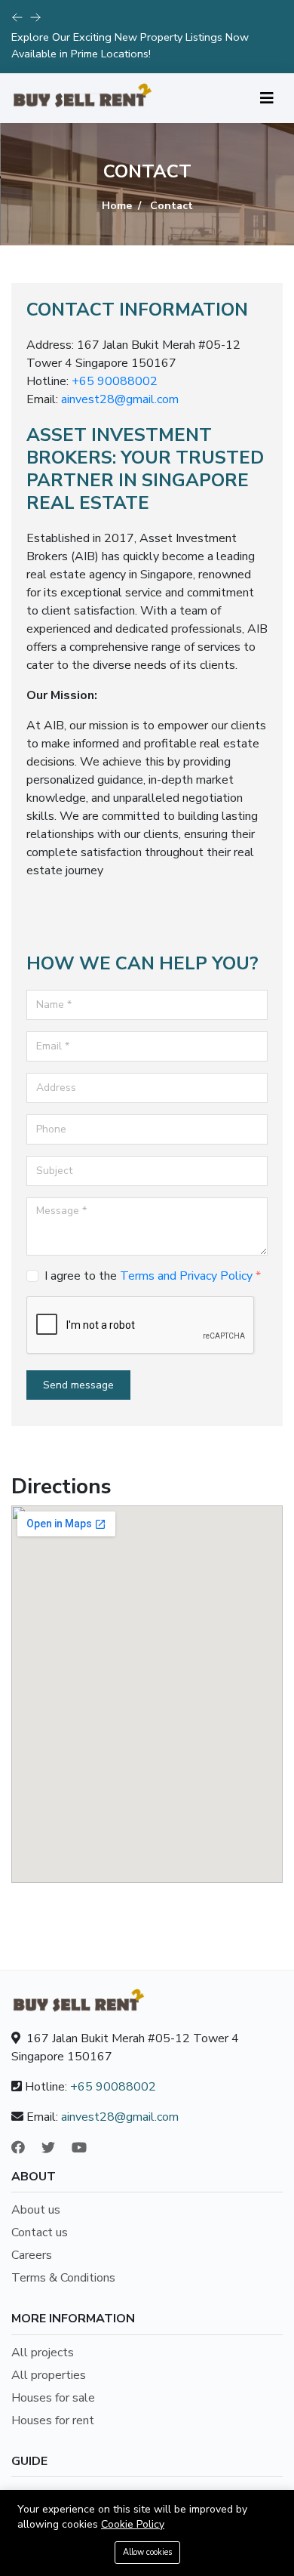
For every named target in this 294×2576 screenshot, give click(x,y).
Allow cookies (147, 2552)
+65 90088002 (115, 381)
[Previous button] (35, 17)
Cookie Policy (133, 2524)
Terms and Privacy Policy (186, 1276)
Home (117, 206)
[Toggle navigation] (267, 99)
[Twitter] (55, 2148)
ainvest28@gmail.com (120, 399)
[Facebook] (25, 2148)
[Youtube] (86, 2148)
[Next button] (17, 17)
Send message (78, 1385)
